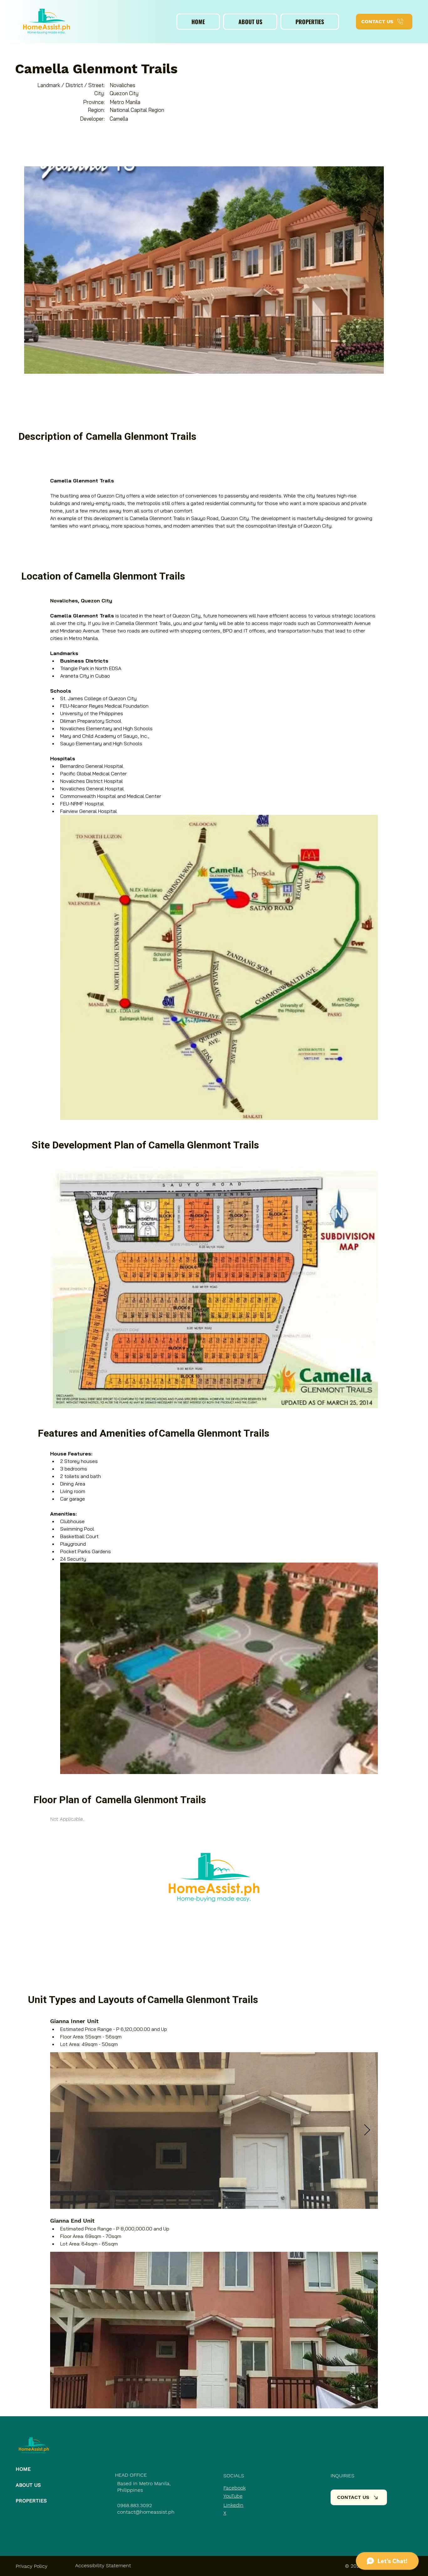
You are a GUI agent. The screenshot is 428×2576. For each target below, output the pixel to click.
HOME (23, 2469)
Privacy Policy (31, 2566)
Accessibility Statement (103, 2566)
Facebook (235, 2488)
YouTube (233, 2496)
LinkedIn (233, 2505)
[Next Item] (367, 2130)
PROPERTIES (31, 2501)
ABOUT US (28, 2485)
